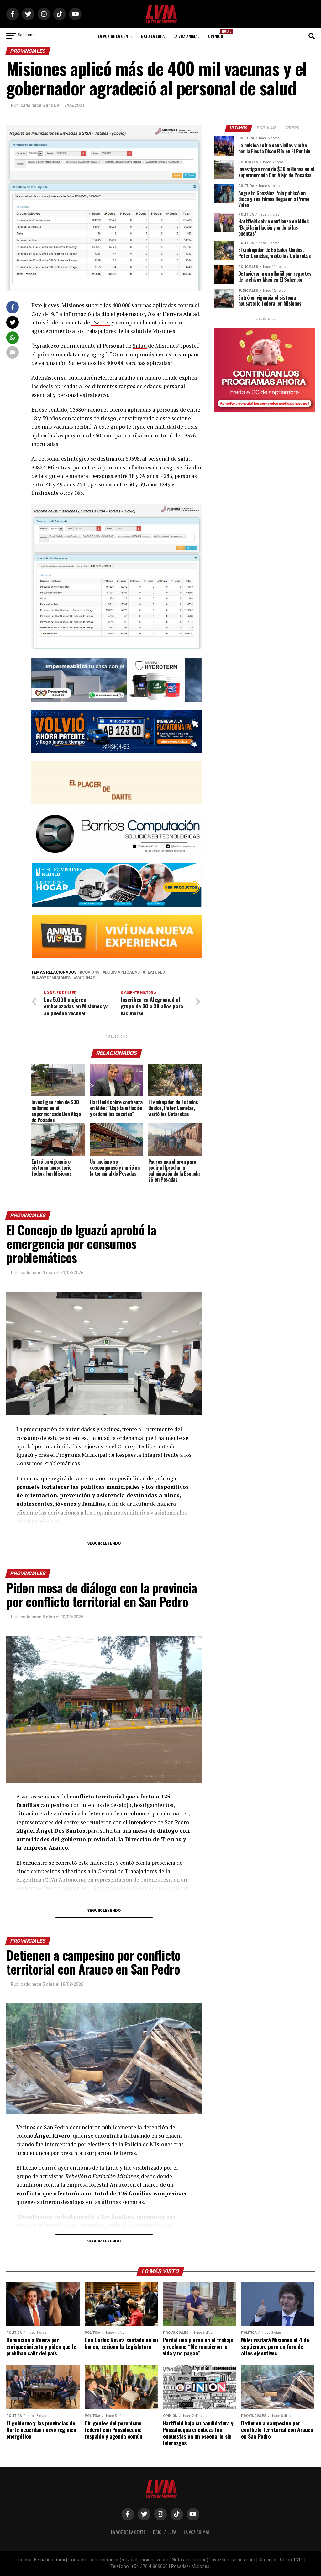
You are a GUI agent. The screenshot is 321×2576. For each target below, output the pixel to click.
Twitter (101, 322)
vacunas (86, 978)
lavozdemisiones (52, 978)
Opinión (218, 34)
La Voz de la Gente (115, 36)
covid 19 (91, 973)
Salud (140, 346)
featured (155, 973)
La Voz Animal (186, 36)
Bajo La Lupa (153, 36)
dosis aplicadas (122, 973)
